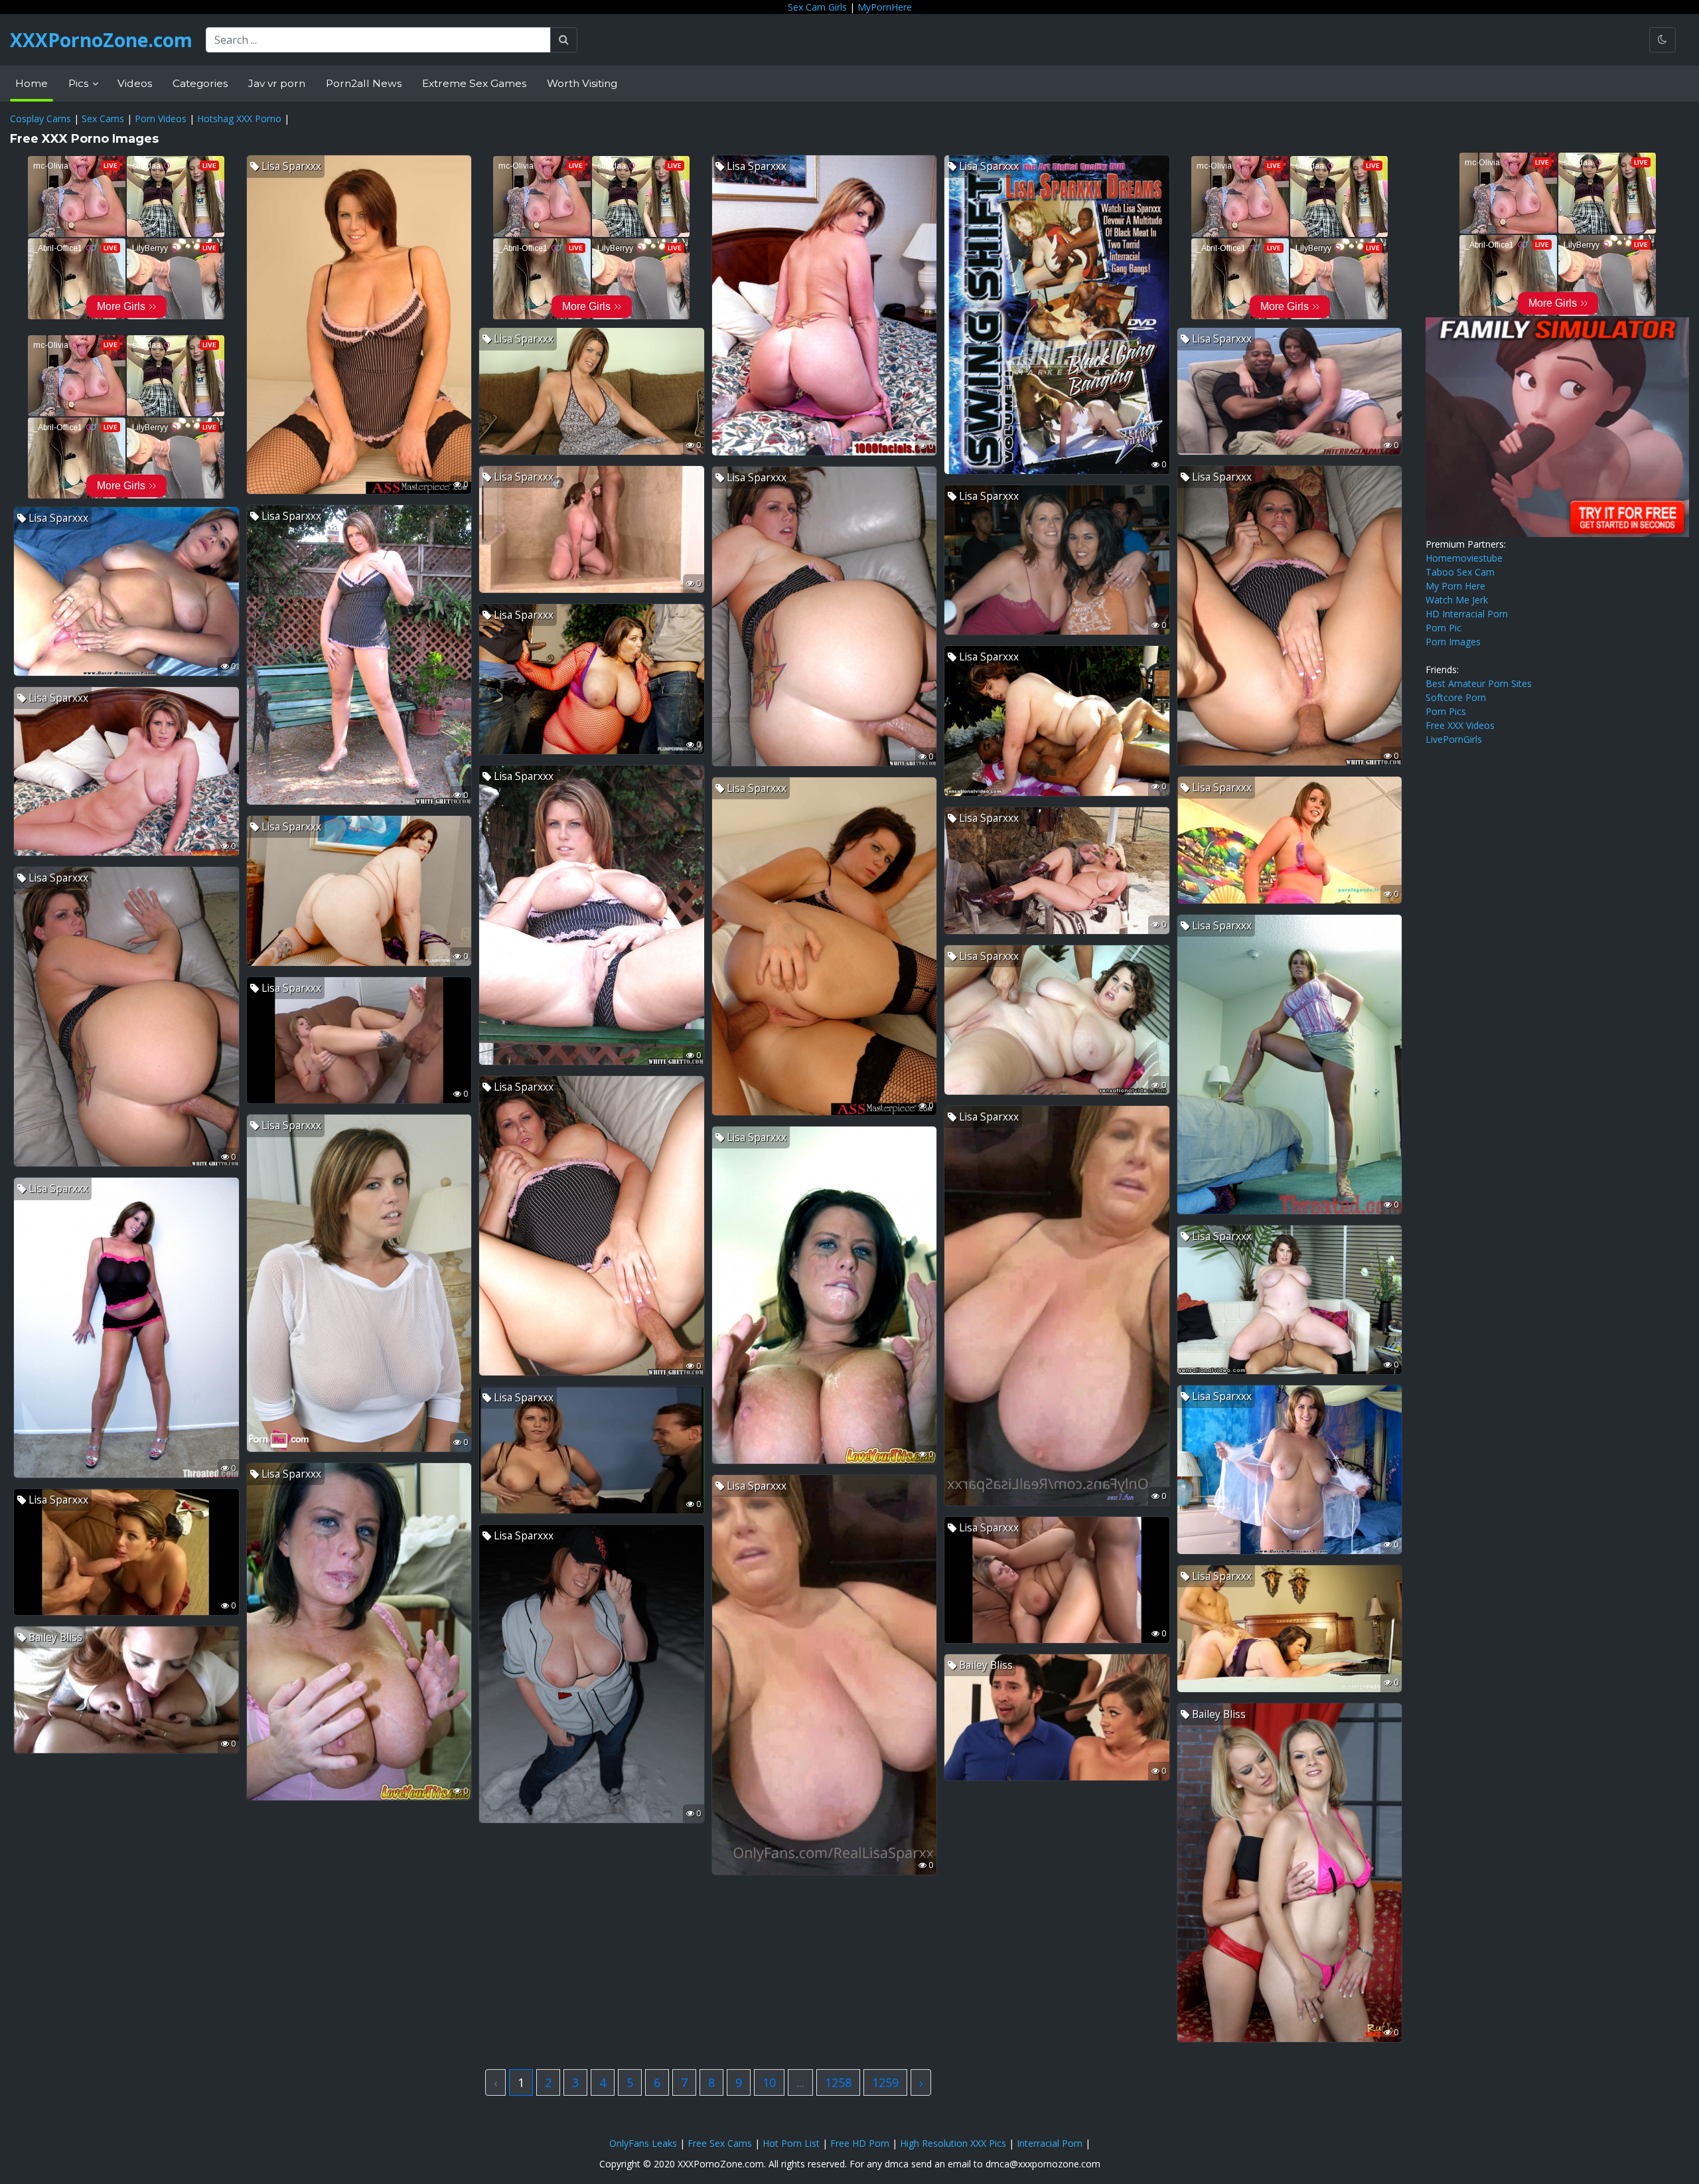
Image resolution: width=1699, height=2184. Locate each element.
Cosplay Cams (40, 118)
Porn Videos (161, 118)
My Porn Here (1455, 586)
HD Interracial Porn (1467, 614)
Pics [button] (80, 83)
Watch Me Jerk (1457, 600)
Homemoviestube (1464, 558)
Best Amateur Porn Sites (1479, 683)
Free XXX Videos (1460, 725)
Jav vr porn (277, 83)
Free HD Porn (860, 2143)
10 (769, 2082)
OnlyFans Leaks (643, 2143)
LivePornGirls (1454, 739)
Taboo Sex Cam (1460, 572)
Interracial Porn (1050, 2143)
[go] (564, 40)
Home (32, 83)
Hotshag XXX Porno (239, 118)
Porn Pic (1443, 628)
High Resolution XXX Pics (953, 2143)
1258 (838, 2082)
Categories (200, 83)
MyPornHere (885, 7)
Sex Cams (103, 118)
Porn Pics (1446, 711)
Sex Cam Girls (817, 7)
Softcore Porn (1456, 697)
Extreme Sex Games (474, 83)
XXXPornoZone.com (101, 40)
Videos (135, 83)
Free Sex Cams (720, 2143)
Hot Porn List (791, 2143)
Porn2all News (364, 83)
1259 (885, 2082)
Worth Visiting (582, 83)
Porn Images (1453, 642)
